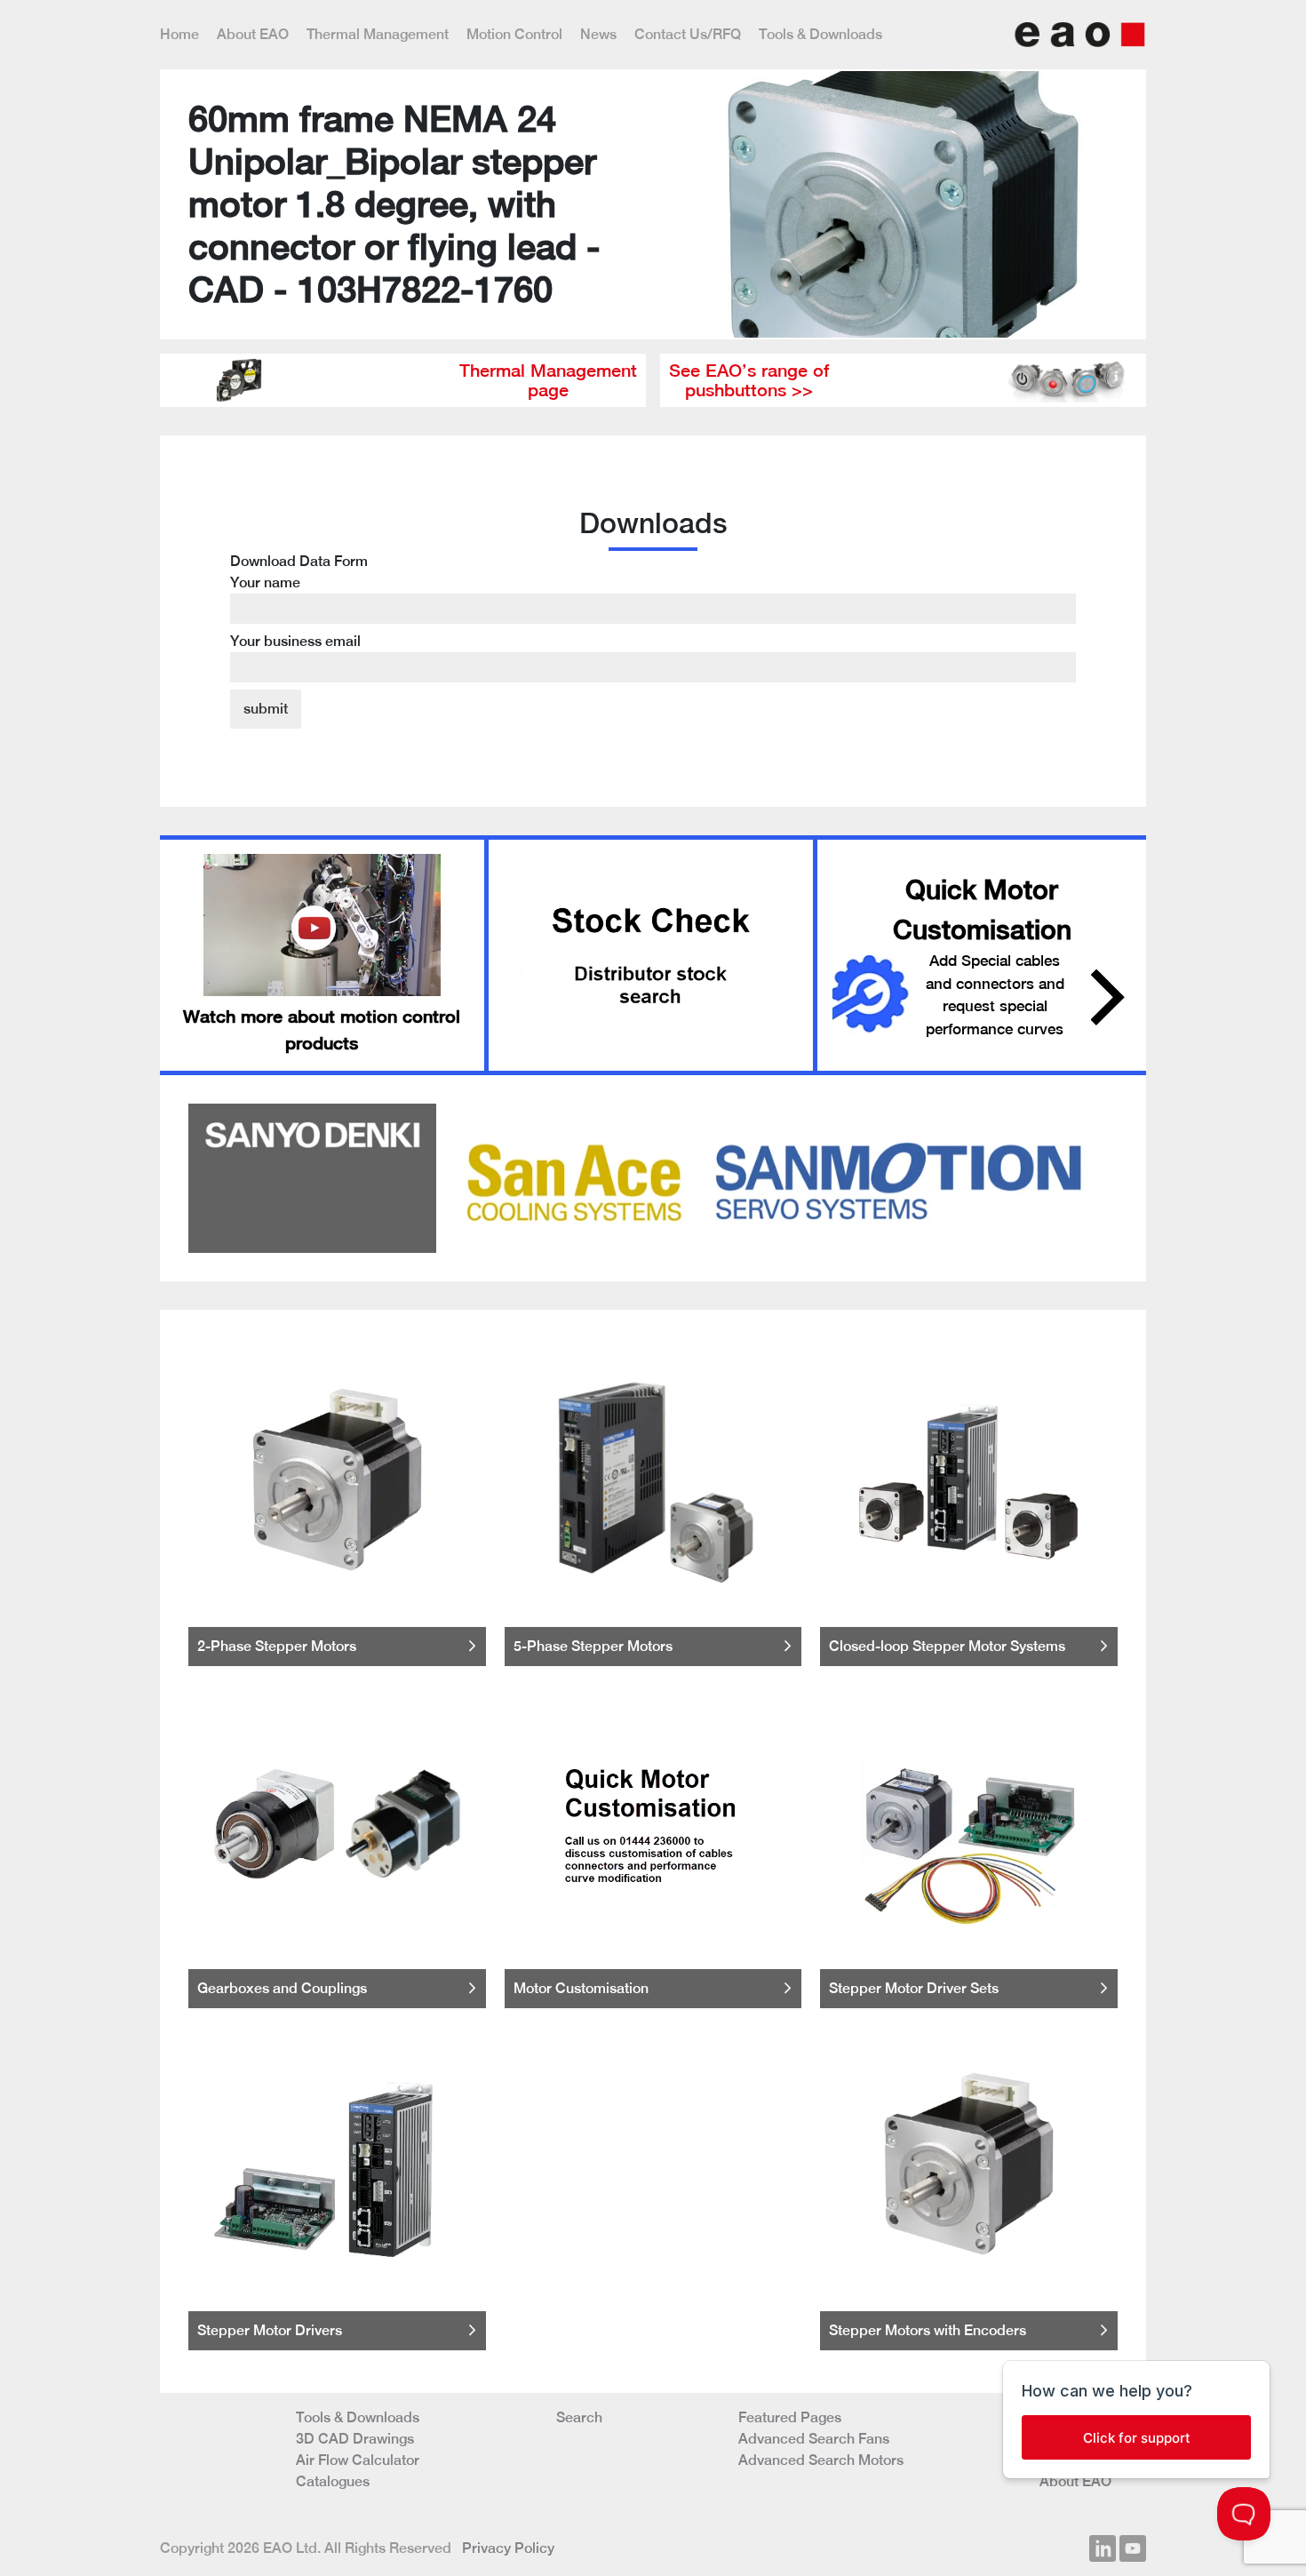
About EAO (253, 34)
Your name (265, 582)
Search (579, 2417)
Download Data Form (299, 601)
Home (179, 34)
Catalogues (333, 2481)
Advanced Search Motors (821, 2460)
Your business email (295, 641)
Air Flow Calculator (358, 2460)
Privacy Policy (508, 2548)
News (598, 34)
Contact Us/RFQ (688, 34)
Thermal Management (378, 34)
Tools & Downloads (820, 34)
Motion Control (514, 34)
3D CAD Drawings (355, 2439)
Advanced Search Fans (814, 2439)
